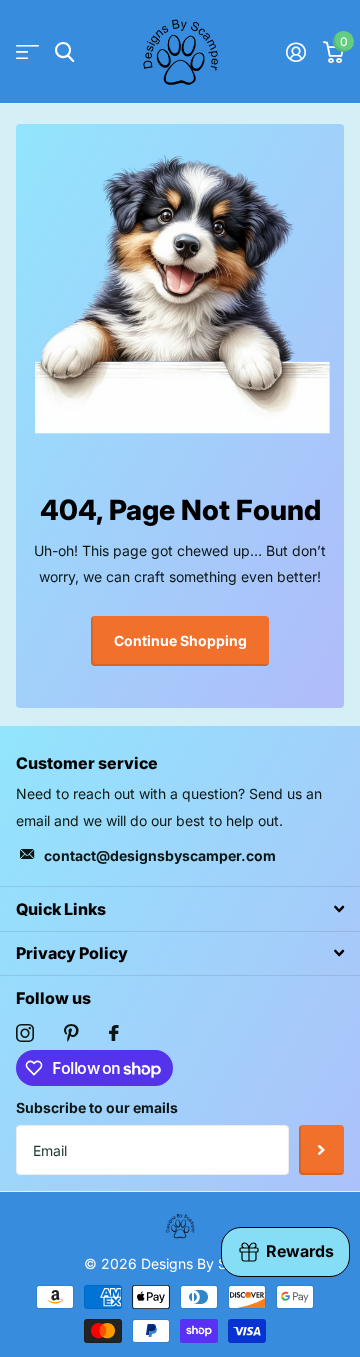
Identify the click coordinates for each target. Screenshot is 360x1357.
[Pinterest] (71, 1033)
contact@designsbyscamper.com (160, 855)
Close (180, 908)
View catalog (27, 52)
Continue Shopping (180, 640)
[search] (64, 52)
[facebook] (114, 1033)
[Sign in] (295, 52)
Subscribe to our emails (97, 1107)
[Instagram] (25, 1033)
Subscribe (321, 1150)
